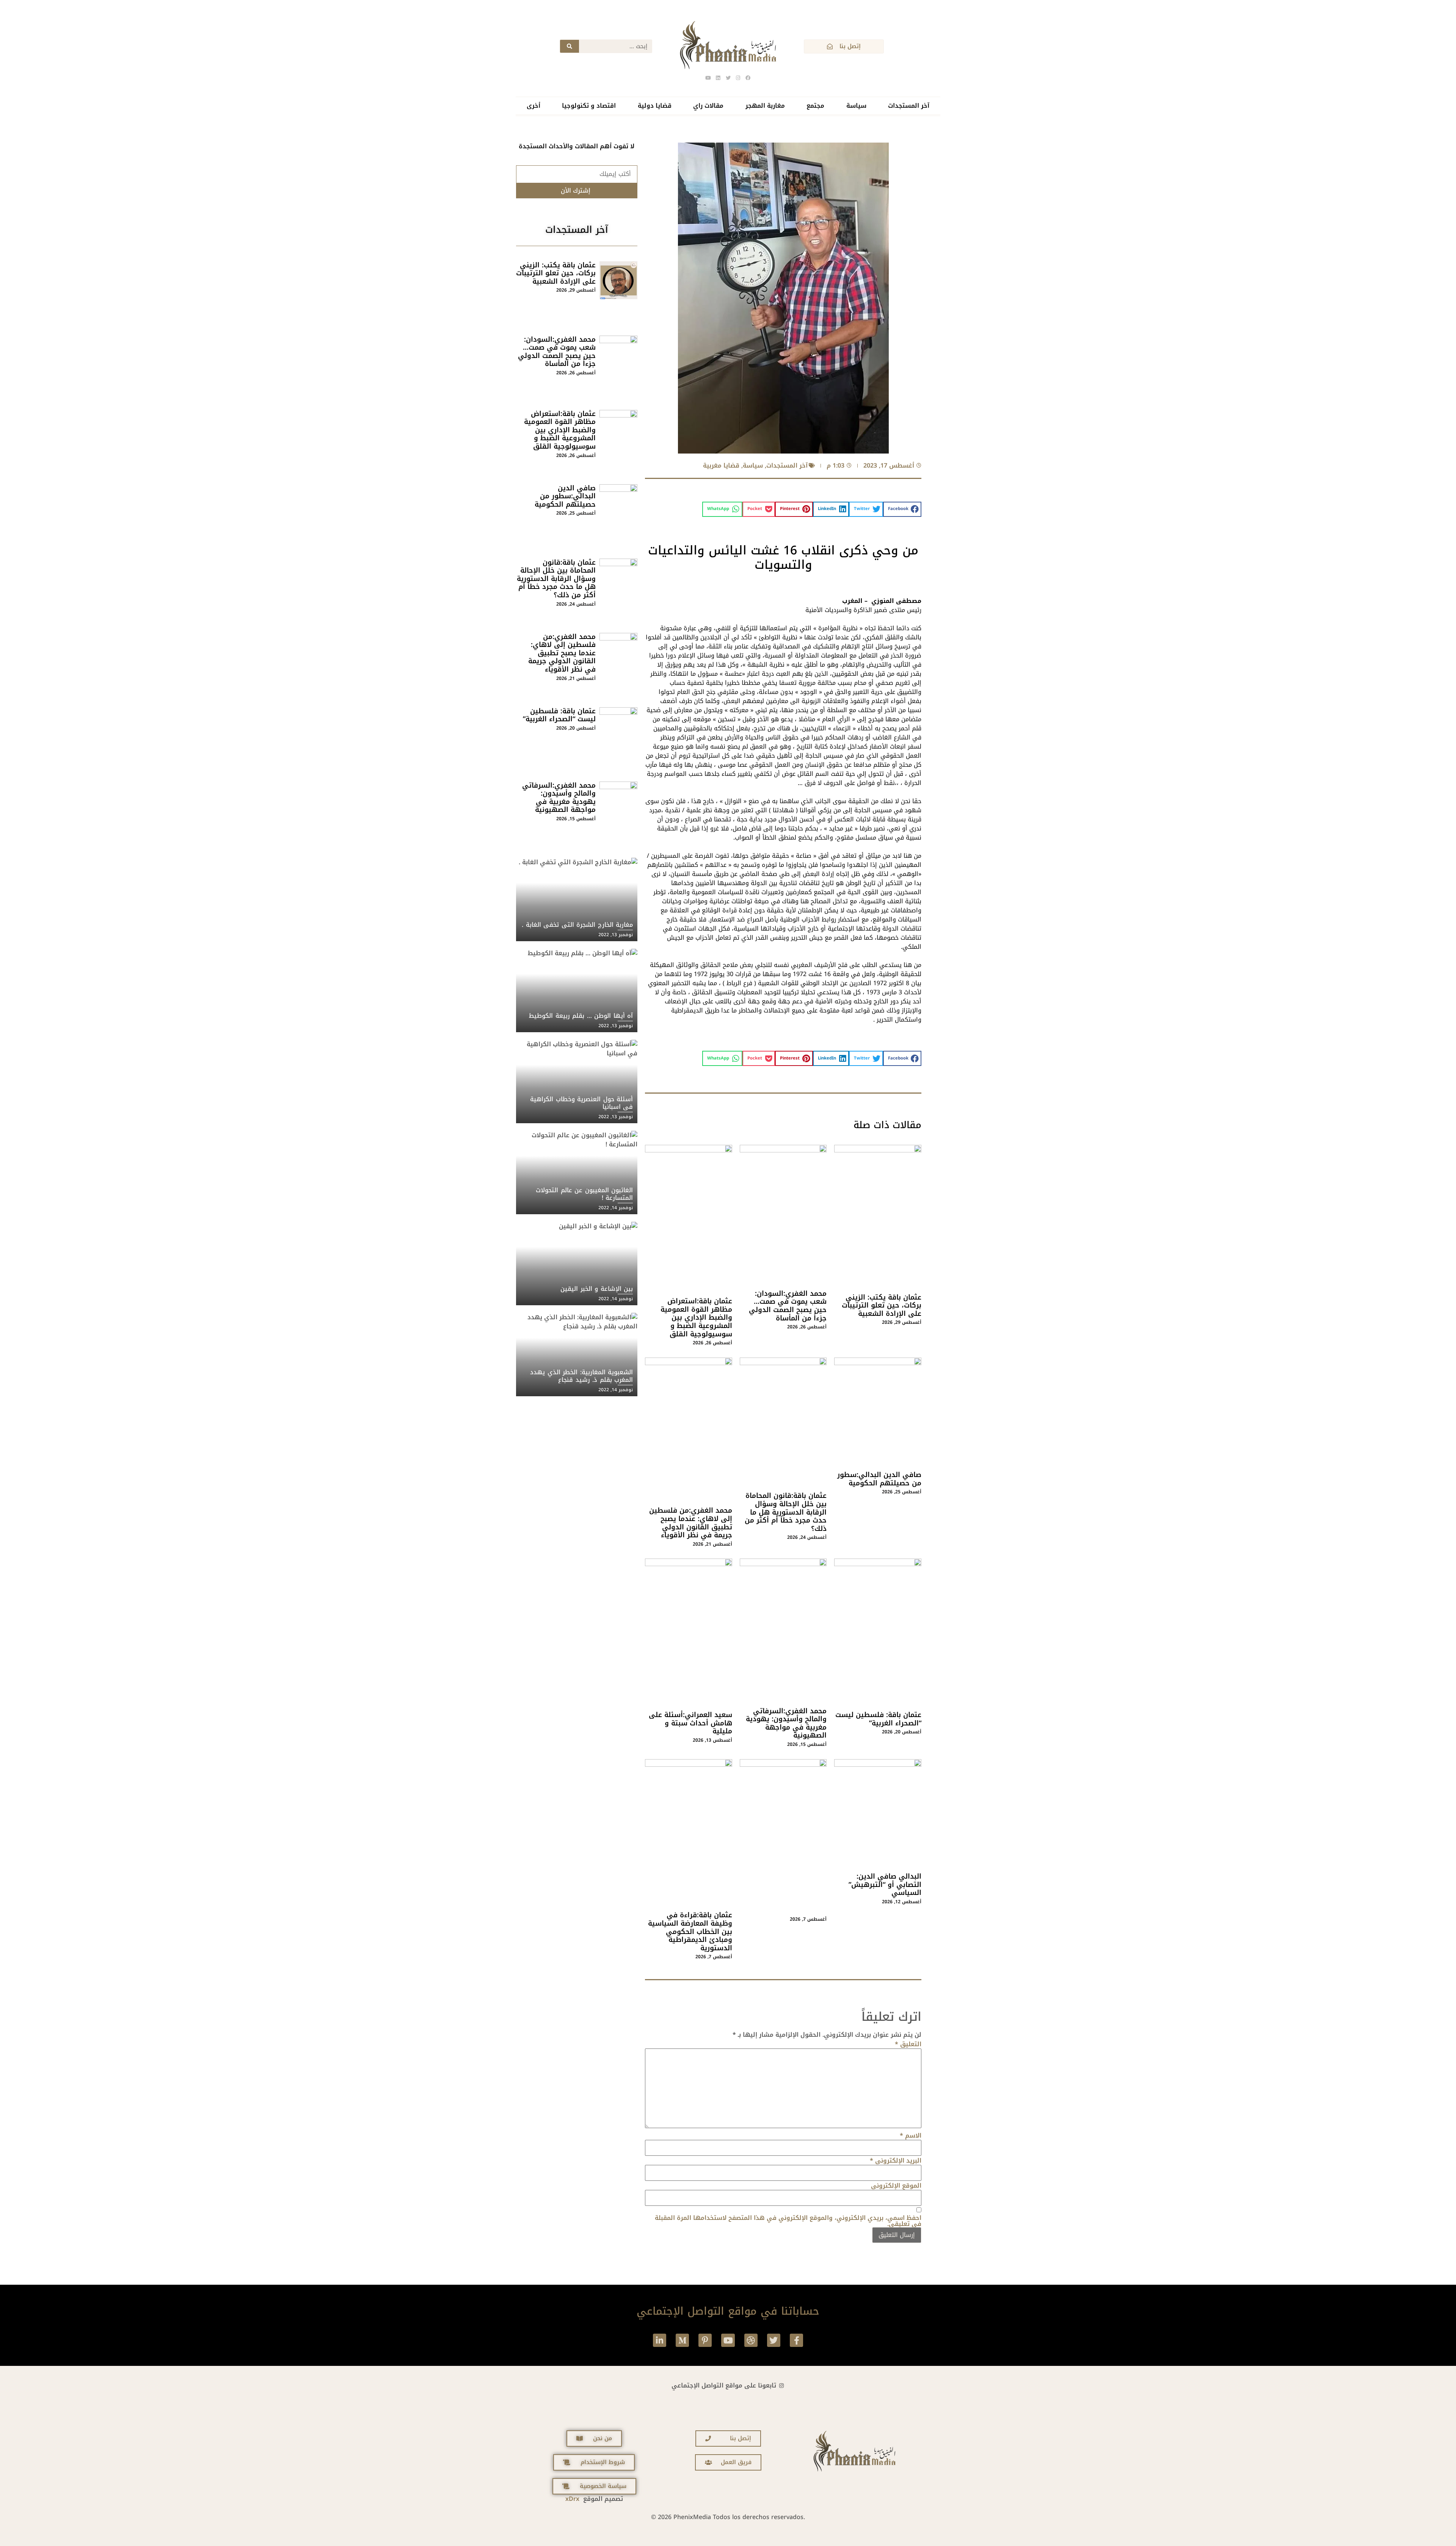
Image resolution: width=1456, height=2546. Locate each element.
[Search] (570, 46)
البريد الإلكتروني (896, 2161)
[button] (902, 509)
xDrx (572, 2499)
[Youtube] (728, 2340)
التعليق (908, 2044)
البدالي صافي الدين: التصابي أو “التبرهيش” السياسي (885, 1884)
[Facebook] (748, 78)
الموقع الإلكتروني (896, 2186)
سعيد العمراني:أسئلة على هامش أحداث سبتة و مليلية (690, 1723)
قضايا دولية (655, 106)
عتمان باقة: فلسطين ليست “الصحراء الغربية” (878, 1719)
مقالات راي (708, 106)
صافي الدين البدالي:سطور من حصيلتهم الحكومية (879, 1479)
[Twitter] (774, 2340)
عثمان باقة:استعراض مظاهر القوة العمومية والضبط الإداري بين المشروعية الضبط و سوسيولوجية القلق (696, 1317)
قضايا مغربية (721, 465)
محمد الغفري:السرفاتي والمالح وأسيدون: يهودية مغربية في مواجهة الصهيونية (786, 1723)
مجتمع (815, 106)
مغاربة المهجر (765, 106)
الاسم (911, 2136)
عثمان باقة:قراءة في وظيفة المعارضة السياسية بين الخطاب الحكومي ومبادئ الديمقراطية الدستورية (690, 1931)
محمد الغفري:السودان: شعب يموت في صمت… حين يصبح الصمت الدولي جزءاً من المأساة (788, 1306)
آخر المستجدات (909, 106)
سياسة (856, 106)
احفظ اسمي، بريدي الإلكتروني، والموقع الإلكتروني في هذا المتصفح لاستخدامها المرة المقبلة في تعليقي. (788, 2221)
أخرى (533, 106)
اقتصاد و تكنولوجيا (589, 106)
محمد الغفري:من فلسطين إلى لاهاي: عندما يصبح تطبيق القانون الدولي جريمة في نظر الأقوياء (691, 1523)
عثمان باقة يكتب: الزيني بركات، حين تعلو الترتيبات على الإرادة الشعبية (882, 1305)
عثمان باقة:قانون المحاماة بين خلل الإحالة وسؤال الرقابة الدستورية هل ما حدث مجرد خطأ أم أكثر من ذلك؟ (786, 1512)
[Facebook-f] (796, 2340)
